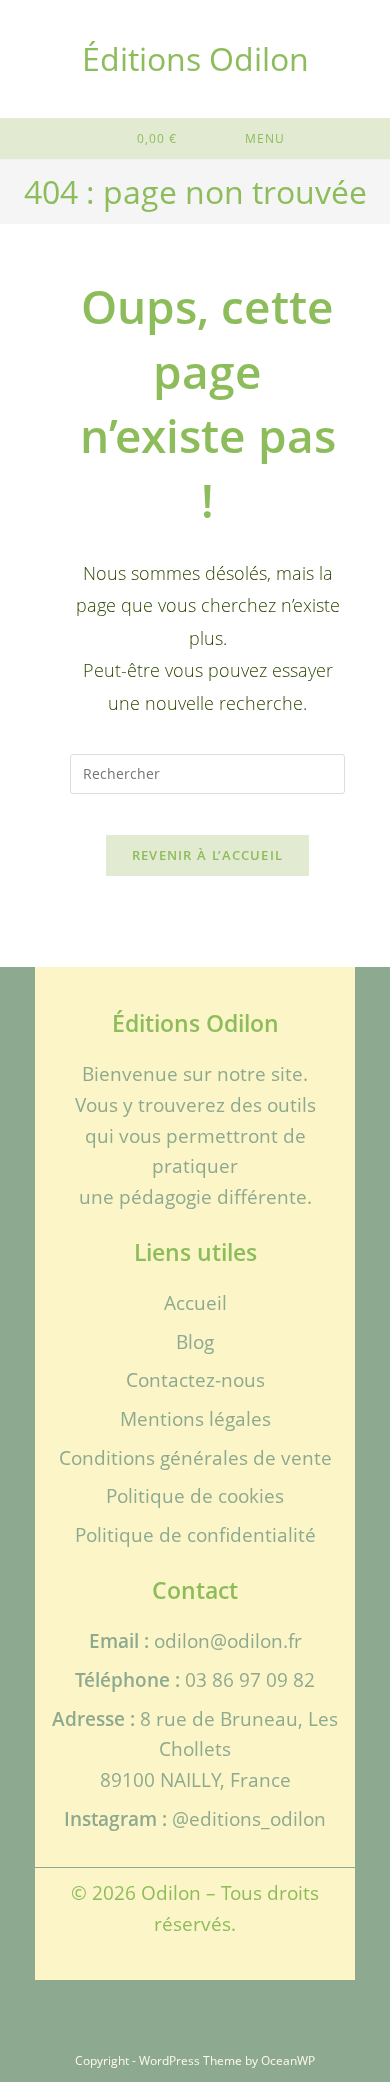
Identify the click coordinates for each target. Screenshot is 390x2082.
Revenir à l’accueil (208, 855)
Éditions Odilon (195, 58)
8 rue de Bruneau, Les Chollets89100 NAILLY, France (219, 1749)
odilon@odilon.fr (228, 1640)
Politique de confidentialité (195, 1534)
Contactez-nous (195, 1379)
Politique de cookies (195, 1495)
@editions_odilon (249, 1818)
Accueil (195, 1302)
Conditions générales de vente (195, 1457)
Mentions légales (195, 1418)
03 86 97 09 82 (250, 1679)
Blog (195, 1341)
